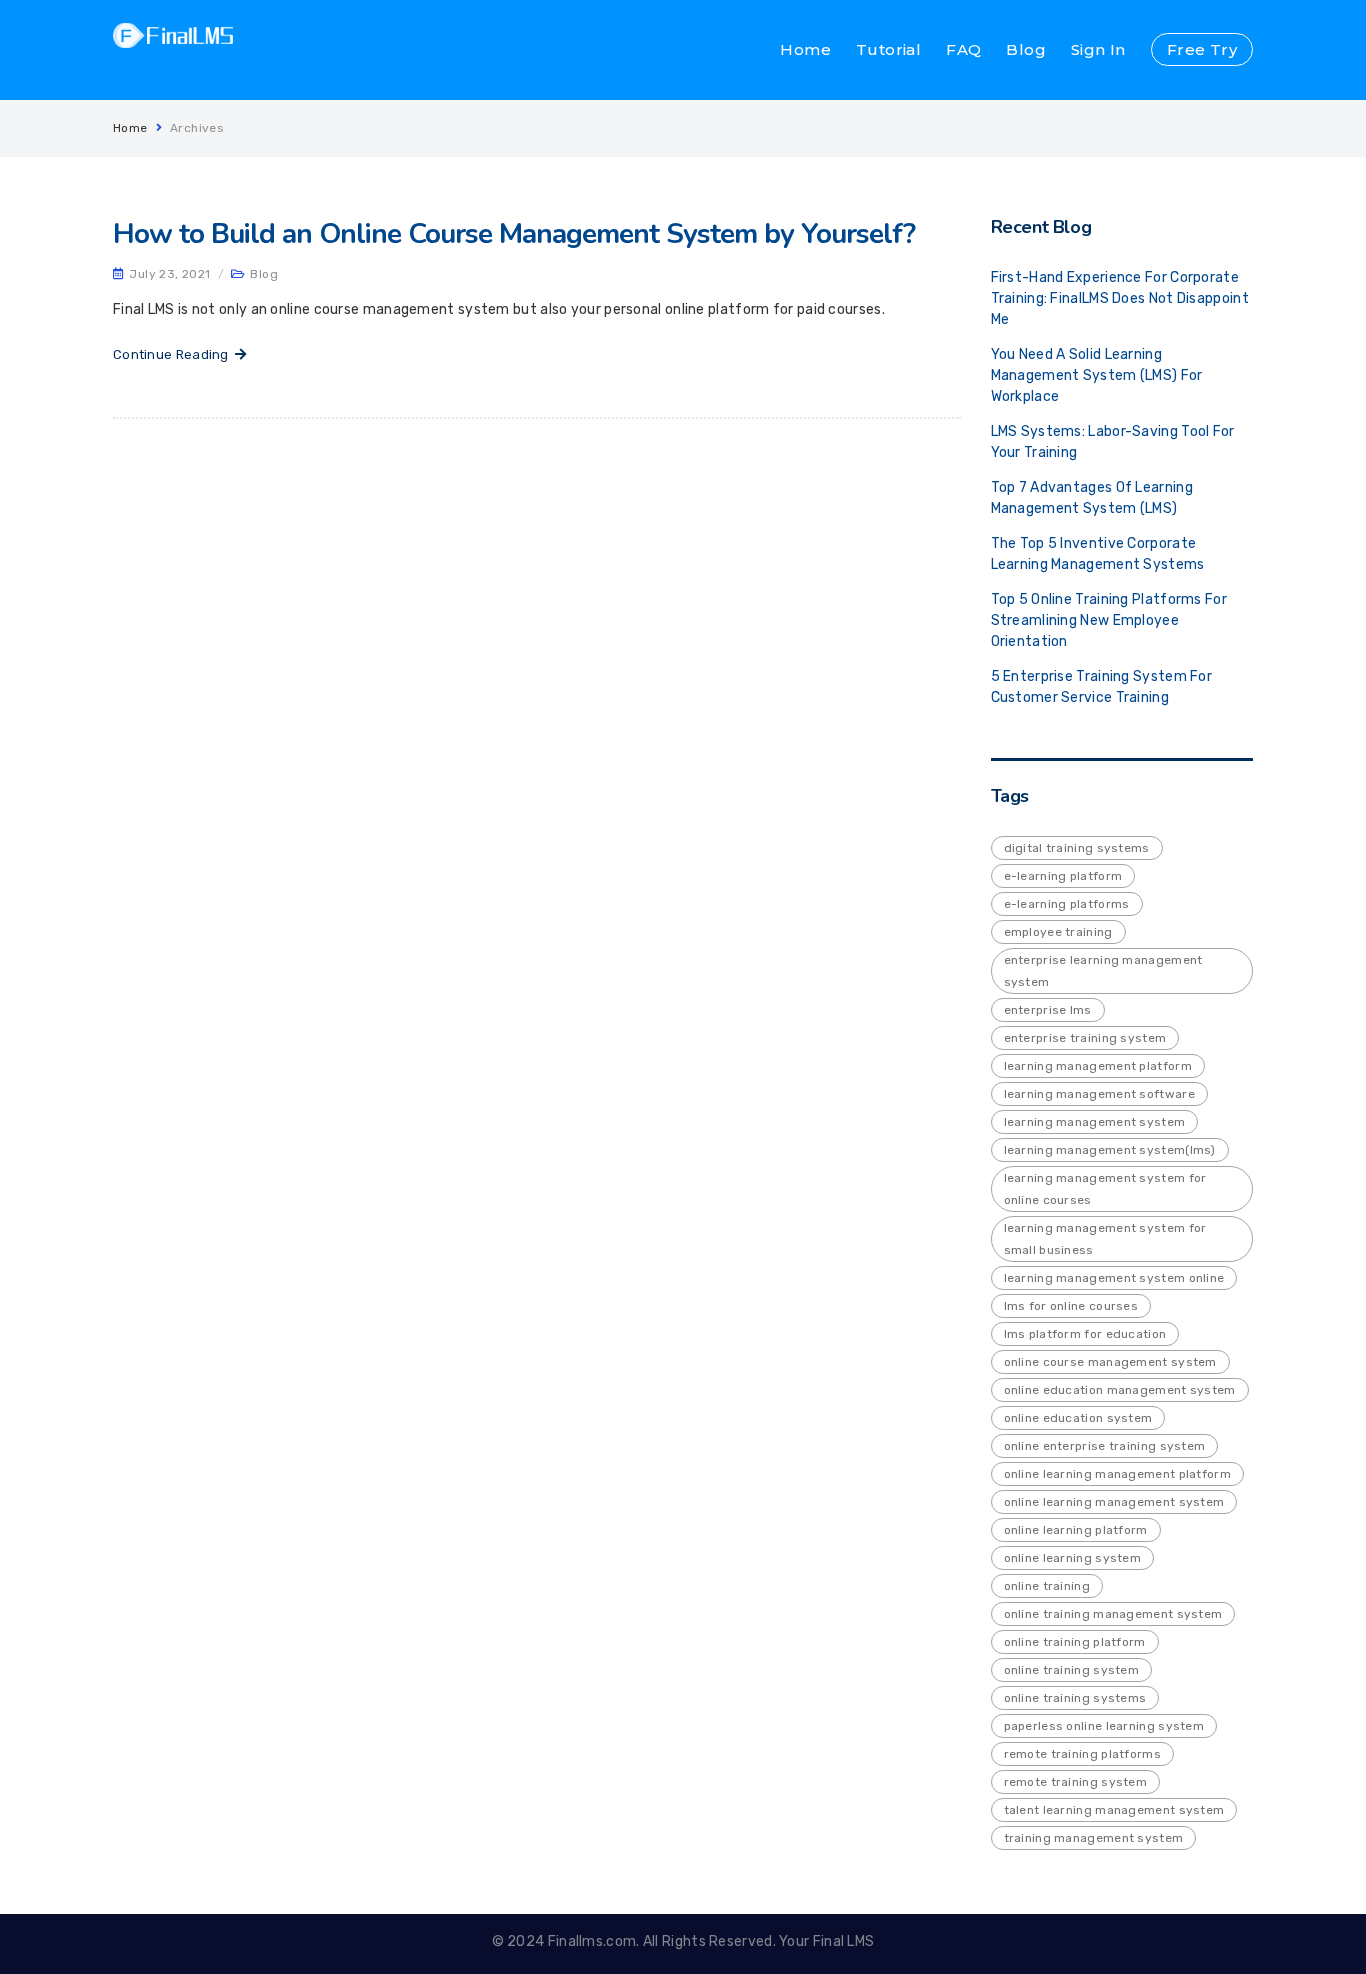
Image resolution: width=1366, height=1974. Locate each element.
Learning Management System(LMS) (1110, 1150)
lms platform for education (1085, 1334)
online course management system (1110, 1362)
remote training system (1076, 1782)
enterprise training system (1085, 1038)
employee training (1058, 932)
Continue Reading (174, 354)
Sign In (1098, 49)
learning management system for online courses (1105, 1189)
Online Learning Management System (1114, 1502)
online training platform (1075, 1642)
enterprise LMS (1048, 1010)
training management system (1094, 1838)
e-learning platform (1063, 876)
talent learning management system (1114, 1810)
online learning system (1073, 1558)
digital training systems (1077, 848)
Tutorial (888, 49)
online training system (1072, 1670)
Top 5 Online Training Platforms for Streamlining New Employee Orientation (1109, 620)
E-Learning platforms (1067, 904)
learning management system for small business (1105, 1239)
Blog (1026, 49)
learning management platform (1098, 1066)
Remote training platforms (1083, 1754)
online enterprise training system (1105, 1446)
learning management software (1099, 1094)
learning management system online (1114, 1278)
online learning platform (1076, 1530)
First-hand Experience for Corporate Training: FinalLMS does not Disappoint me (1120, 298)
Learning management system (1095, 1122)
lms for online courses (1071, 1306)
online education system (1078, 1418)
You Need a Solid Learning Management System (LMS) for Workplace (1097, 375)
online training (1047, 1586)
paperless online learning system (1104, 1726)
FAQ (963, 49)
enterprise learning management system (1103, 971)
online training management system (1113, 1614)
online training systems (1075, 1698)
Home (805, 49)
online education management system (1120, 1390)
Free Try (1202, 49)
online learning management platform (1118, 1474)
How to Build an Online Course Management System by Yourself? (514, 234)
